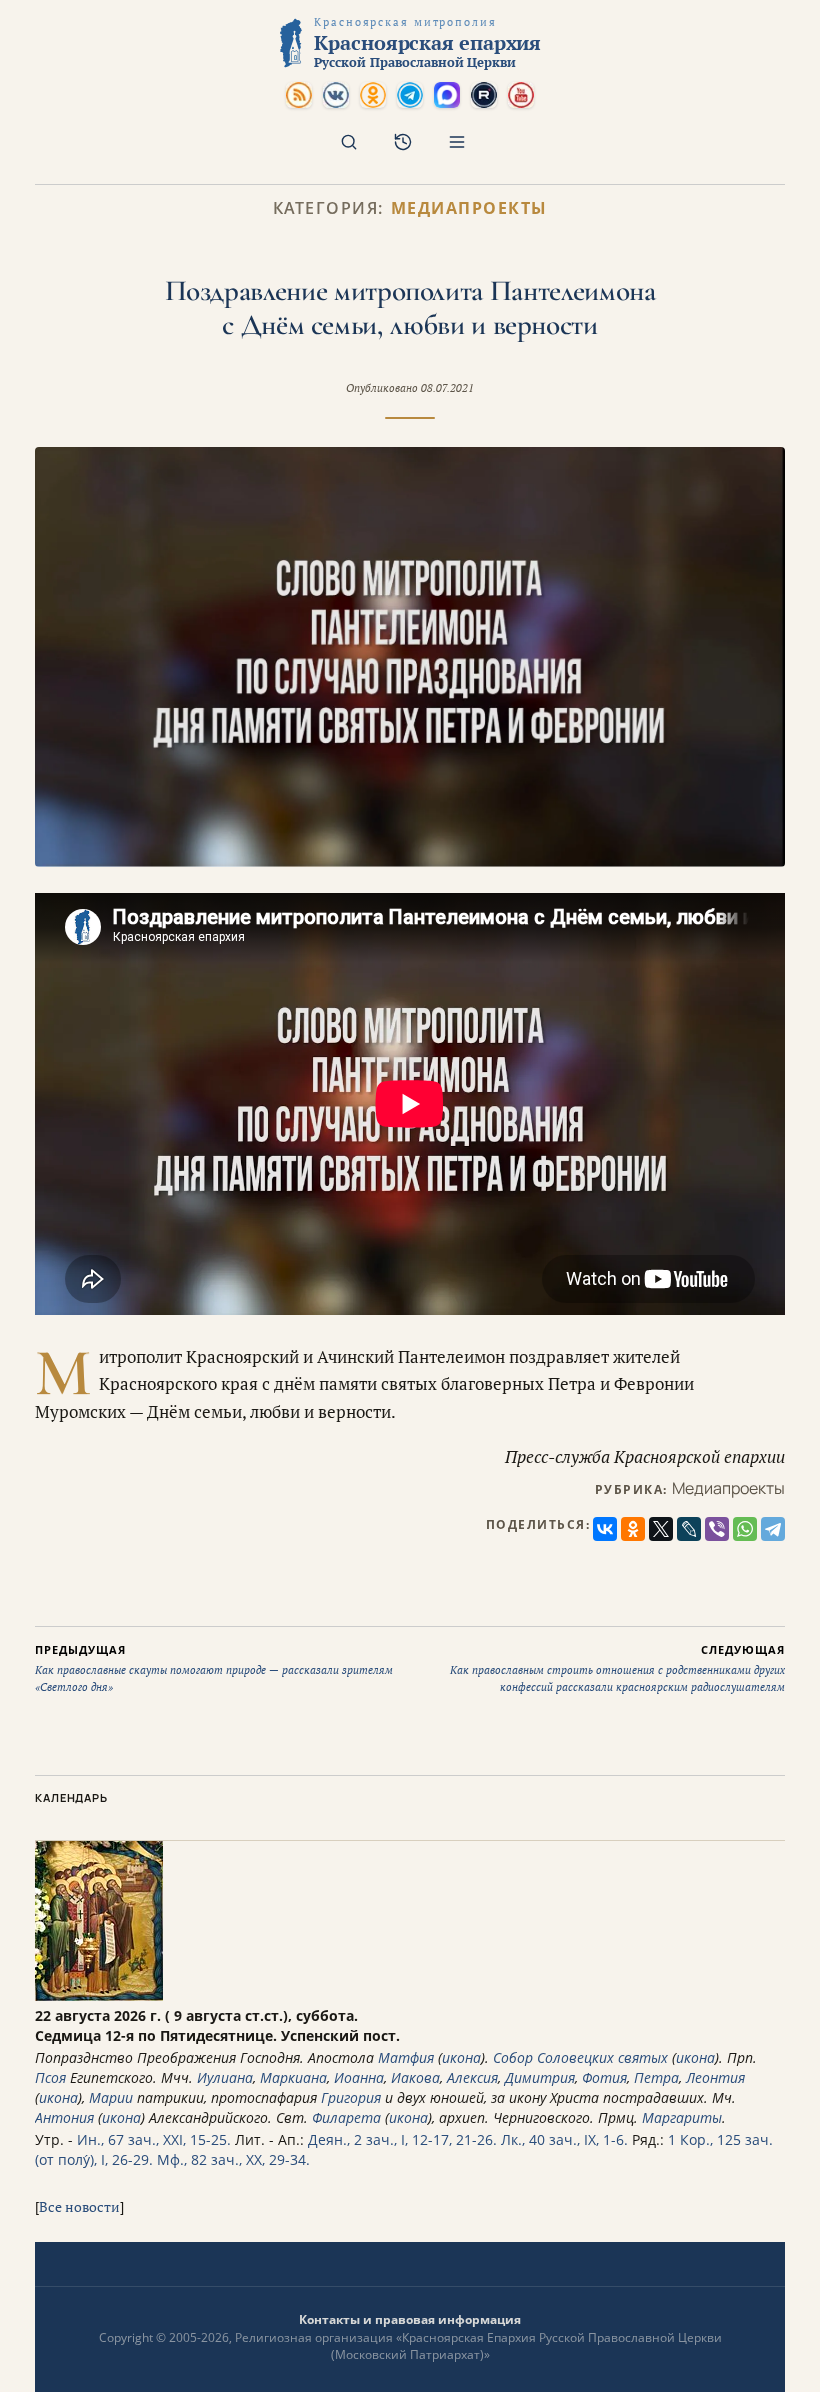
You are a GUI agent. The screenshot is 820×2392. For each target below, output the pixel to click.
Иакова (415, 2077)
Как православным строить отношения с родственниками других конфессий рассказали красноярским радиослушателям (617, 1668)
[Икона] (99, 1995)
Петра (656, 2077)
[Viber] (717, 1529)
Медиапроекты (469, 208)
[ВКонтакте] (605, 1529)
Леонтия (715, 2077)
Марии (111, 2097)
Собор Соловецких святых (580, 2057)
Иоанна (359, 2077)
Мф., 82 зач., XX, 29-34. (233, 2159)
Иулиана (225, 2077)
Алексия (472, 2077)
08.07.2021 (447, 388)
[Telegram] (773, 1529)
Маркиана (293, 2077)
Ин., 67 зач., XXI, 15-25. (154, 2139)
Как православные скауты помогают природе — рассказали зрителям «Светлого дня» (214, 1668)
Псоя (50, 2077)
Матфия (406, 2057)
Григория (351, 2097)
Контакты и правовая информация (410, 2319)
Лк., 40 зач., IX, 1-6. (564, 2139)
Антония (64, 2117)
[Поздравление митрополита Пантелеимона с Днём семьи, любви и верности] (410, 657)
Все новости (79, 2206)
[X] (661, 1529)
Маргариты (682, 2117)
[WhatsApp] (745, 1529)
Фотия (604, 2077)
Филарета (346, 2117)
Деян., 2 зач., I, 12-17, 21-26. (402, 2139)
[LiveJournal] (689, 1529)
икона (461, 2057)
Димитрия (540, 2077)
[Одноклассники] (633, 1529)
